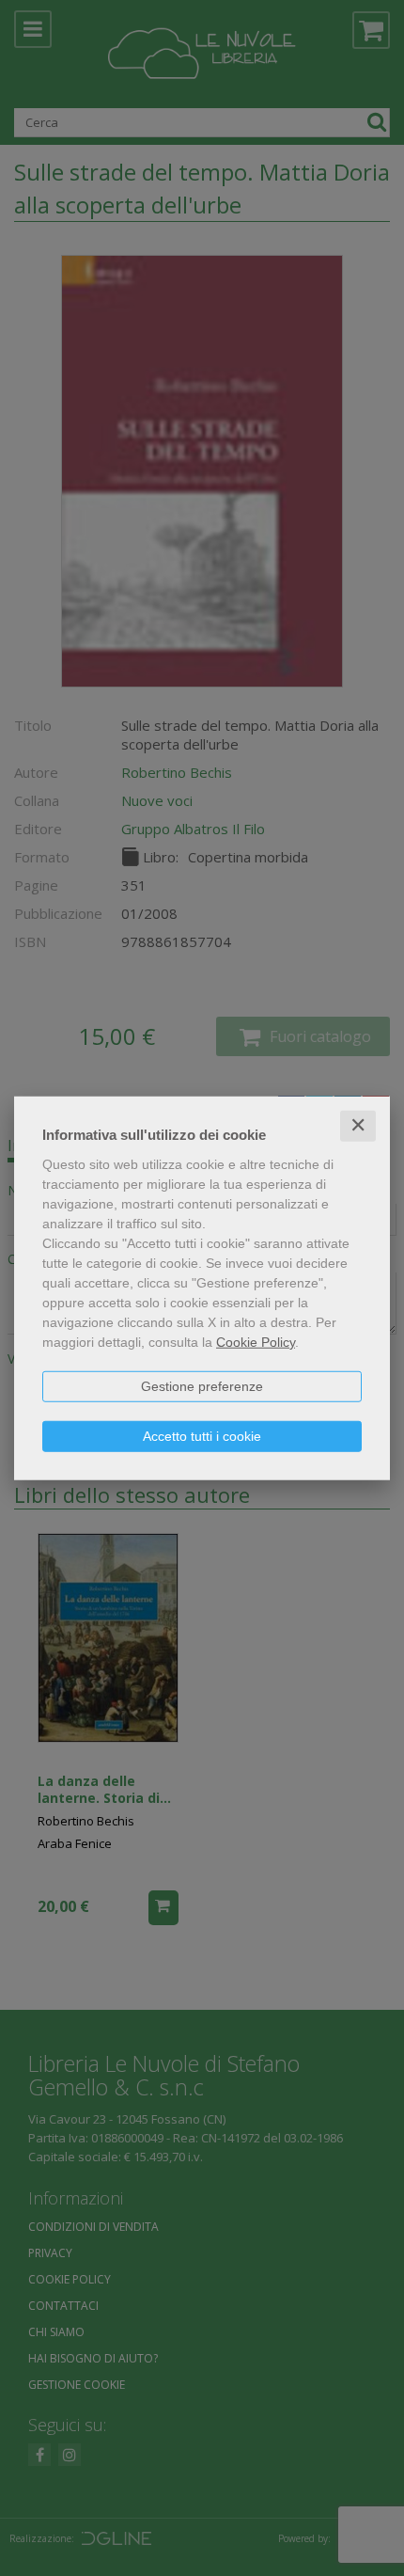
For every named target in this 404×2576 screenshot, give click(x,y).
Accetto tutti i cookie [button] (202, 1436)
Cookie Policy (256, 1342)
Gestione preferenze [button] (202, 1386)
